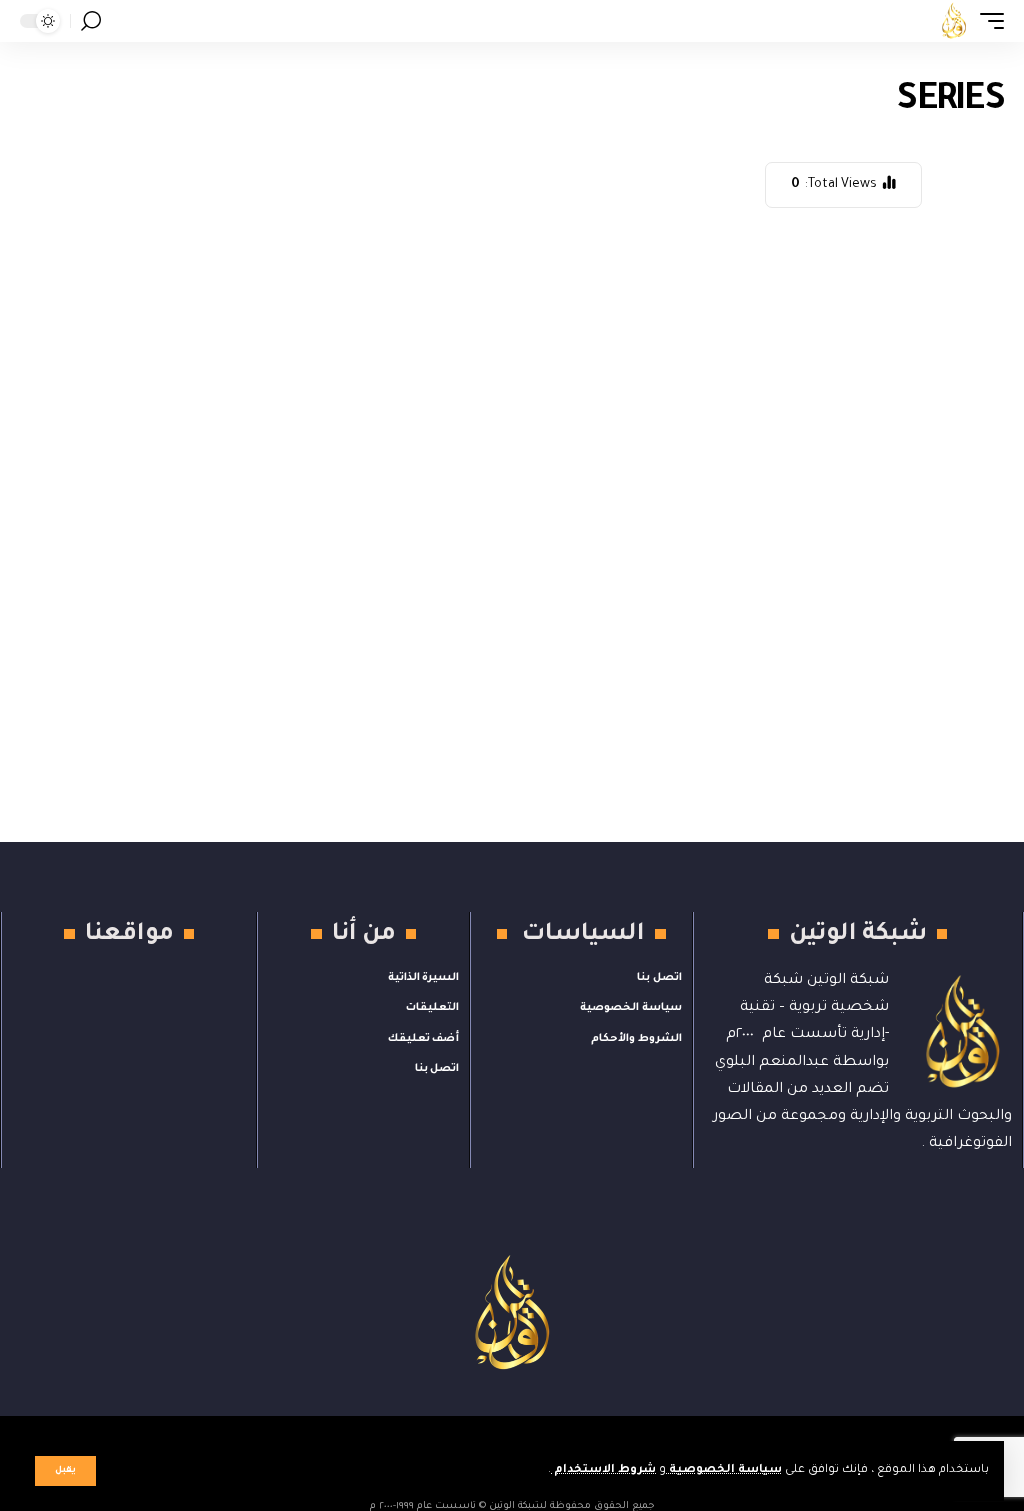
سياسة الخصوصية (724, 1470)
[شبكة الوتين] (954, 21)
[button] (65, 1471)
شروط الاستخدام (603, 1470)
